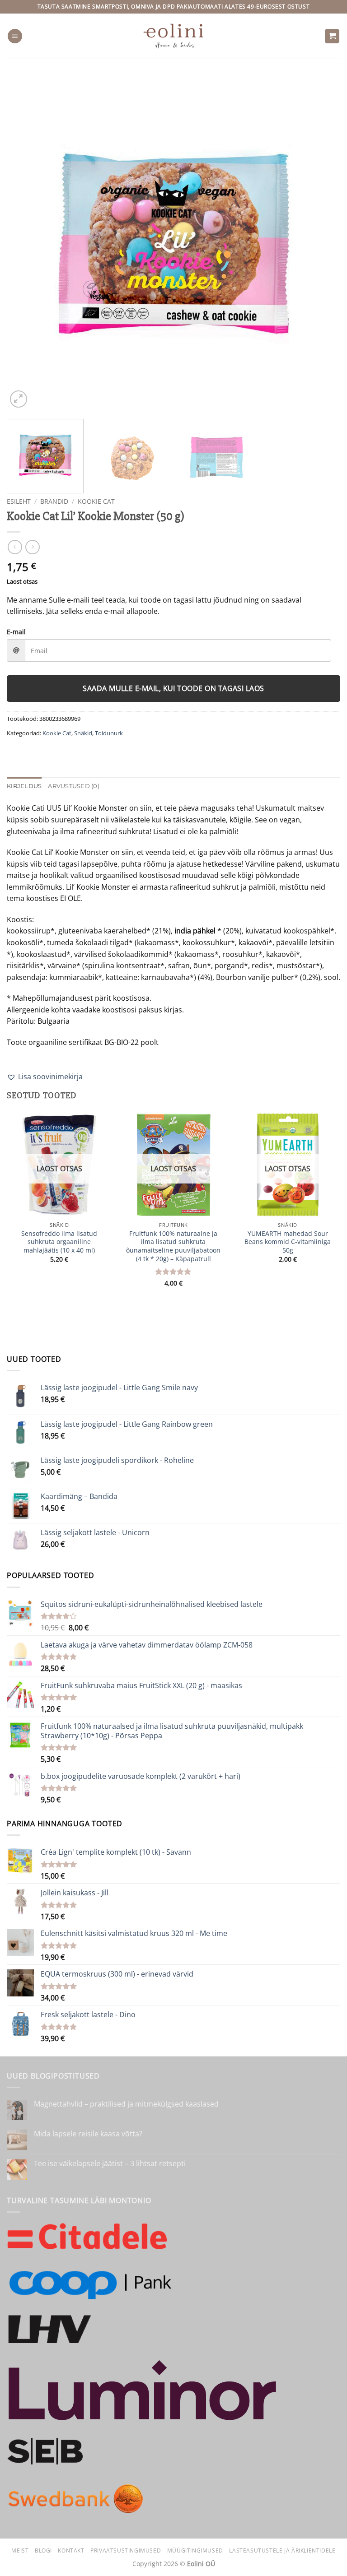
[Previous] (25, 243)
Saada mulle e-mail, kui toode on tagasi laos (173, 688)
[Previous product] (32, 547)
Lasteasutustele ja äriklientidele (282, 2550)
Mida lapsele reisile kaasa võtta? (88, 2134)
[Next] (322, 243)
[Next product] (15, 547)
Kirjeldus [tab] (24, 786)
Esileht (19, 501)
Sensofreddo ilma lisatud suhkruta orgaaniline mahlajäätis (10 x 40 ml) (59, 1242)
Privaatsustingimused (126, 2550)
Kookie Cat (96, 501)
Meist (20, 2550)
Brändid (54, 501)
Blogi (43, 2550)
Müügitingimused (195, 2550)
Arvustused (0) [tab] (74, 786)
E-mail (16, 632)
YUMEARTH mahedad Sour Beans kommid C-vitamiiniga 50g (288, 1242)
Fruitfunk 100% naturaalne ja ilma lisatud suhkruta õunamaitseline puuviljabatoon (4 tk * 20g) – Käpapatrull (173, 1246)
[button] (15, 36)
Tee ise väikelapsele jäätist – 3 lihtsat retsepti (110, 2164)
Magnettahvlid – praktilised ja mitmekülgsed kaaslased (126, 2104)
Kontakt (71, 2550)
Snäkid (83, 733)
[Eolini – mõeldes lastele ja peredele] (174, 36)
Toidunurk (109, 733)
